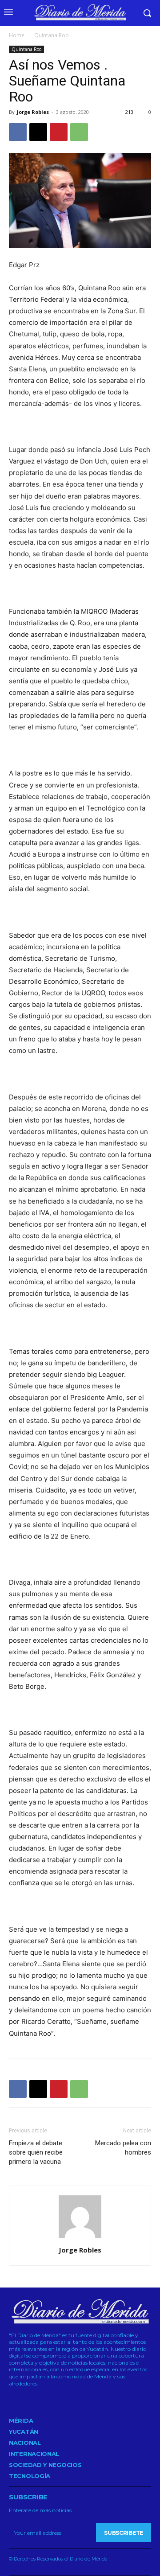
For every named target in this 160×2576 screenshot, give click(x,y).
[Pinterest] (59, 132)
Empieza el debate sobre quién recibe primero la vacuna (36, 2152)
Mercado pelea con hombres (123, 2148)
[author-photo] (80, 2238)
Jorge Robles (33, 112)
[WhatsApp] (79, 132)
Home (17, 35)
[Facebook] (18, 132)
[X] (38, 132)
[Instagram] (24, 2396)
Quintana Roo (52, 35)
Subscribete (124, 2533)
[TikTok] (38, 2396)
